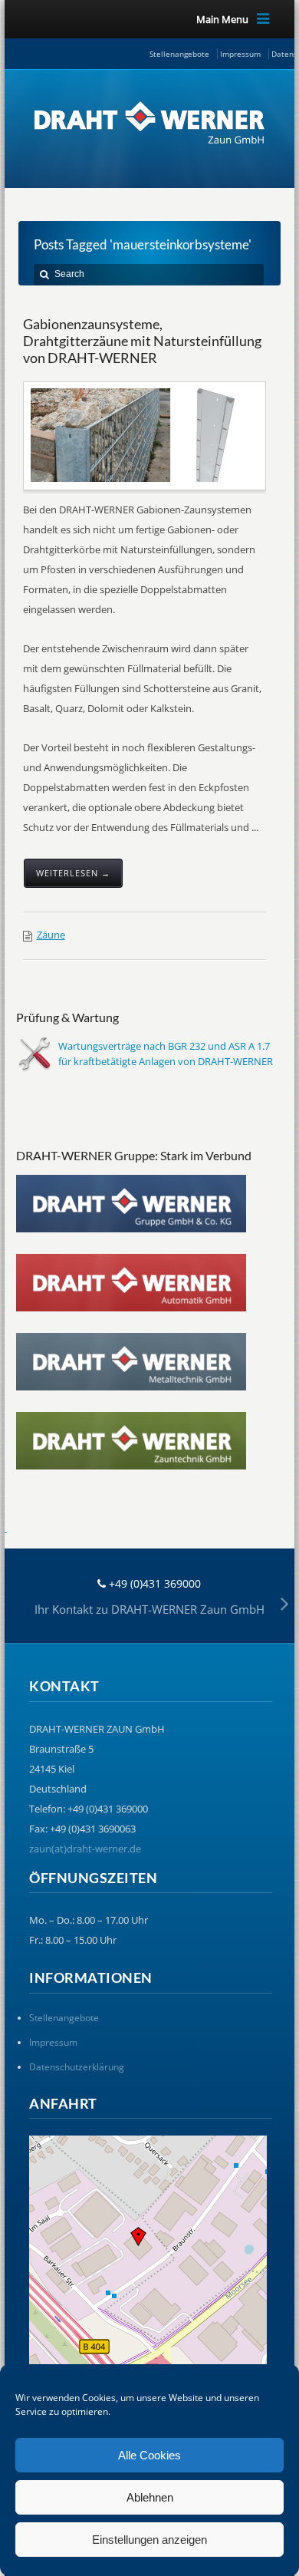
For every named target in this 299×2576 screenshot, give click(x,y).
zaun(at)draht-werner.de (85, 1849)
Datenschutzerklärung (77, 2067)
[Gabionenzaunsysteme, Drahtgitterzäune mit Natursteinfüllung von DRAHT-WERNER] (146, 435)
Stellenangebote (179, 54)
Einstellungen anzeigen (149, 2540)
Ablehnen (150, 2497)
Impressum (240, 54)
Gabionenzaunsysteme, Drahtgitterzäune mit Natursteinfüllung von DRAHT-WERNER (142, 340)
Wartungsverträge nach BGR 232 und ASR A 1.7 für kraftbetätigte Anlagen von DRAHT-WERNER (166, 1054)
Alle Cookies (149, 2455)
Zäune (51, 935)
